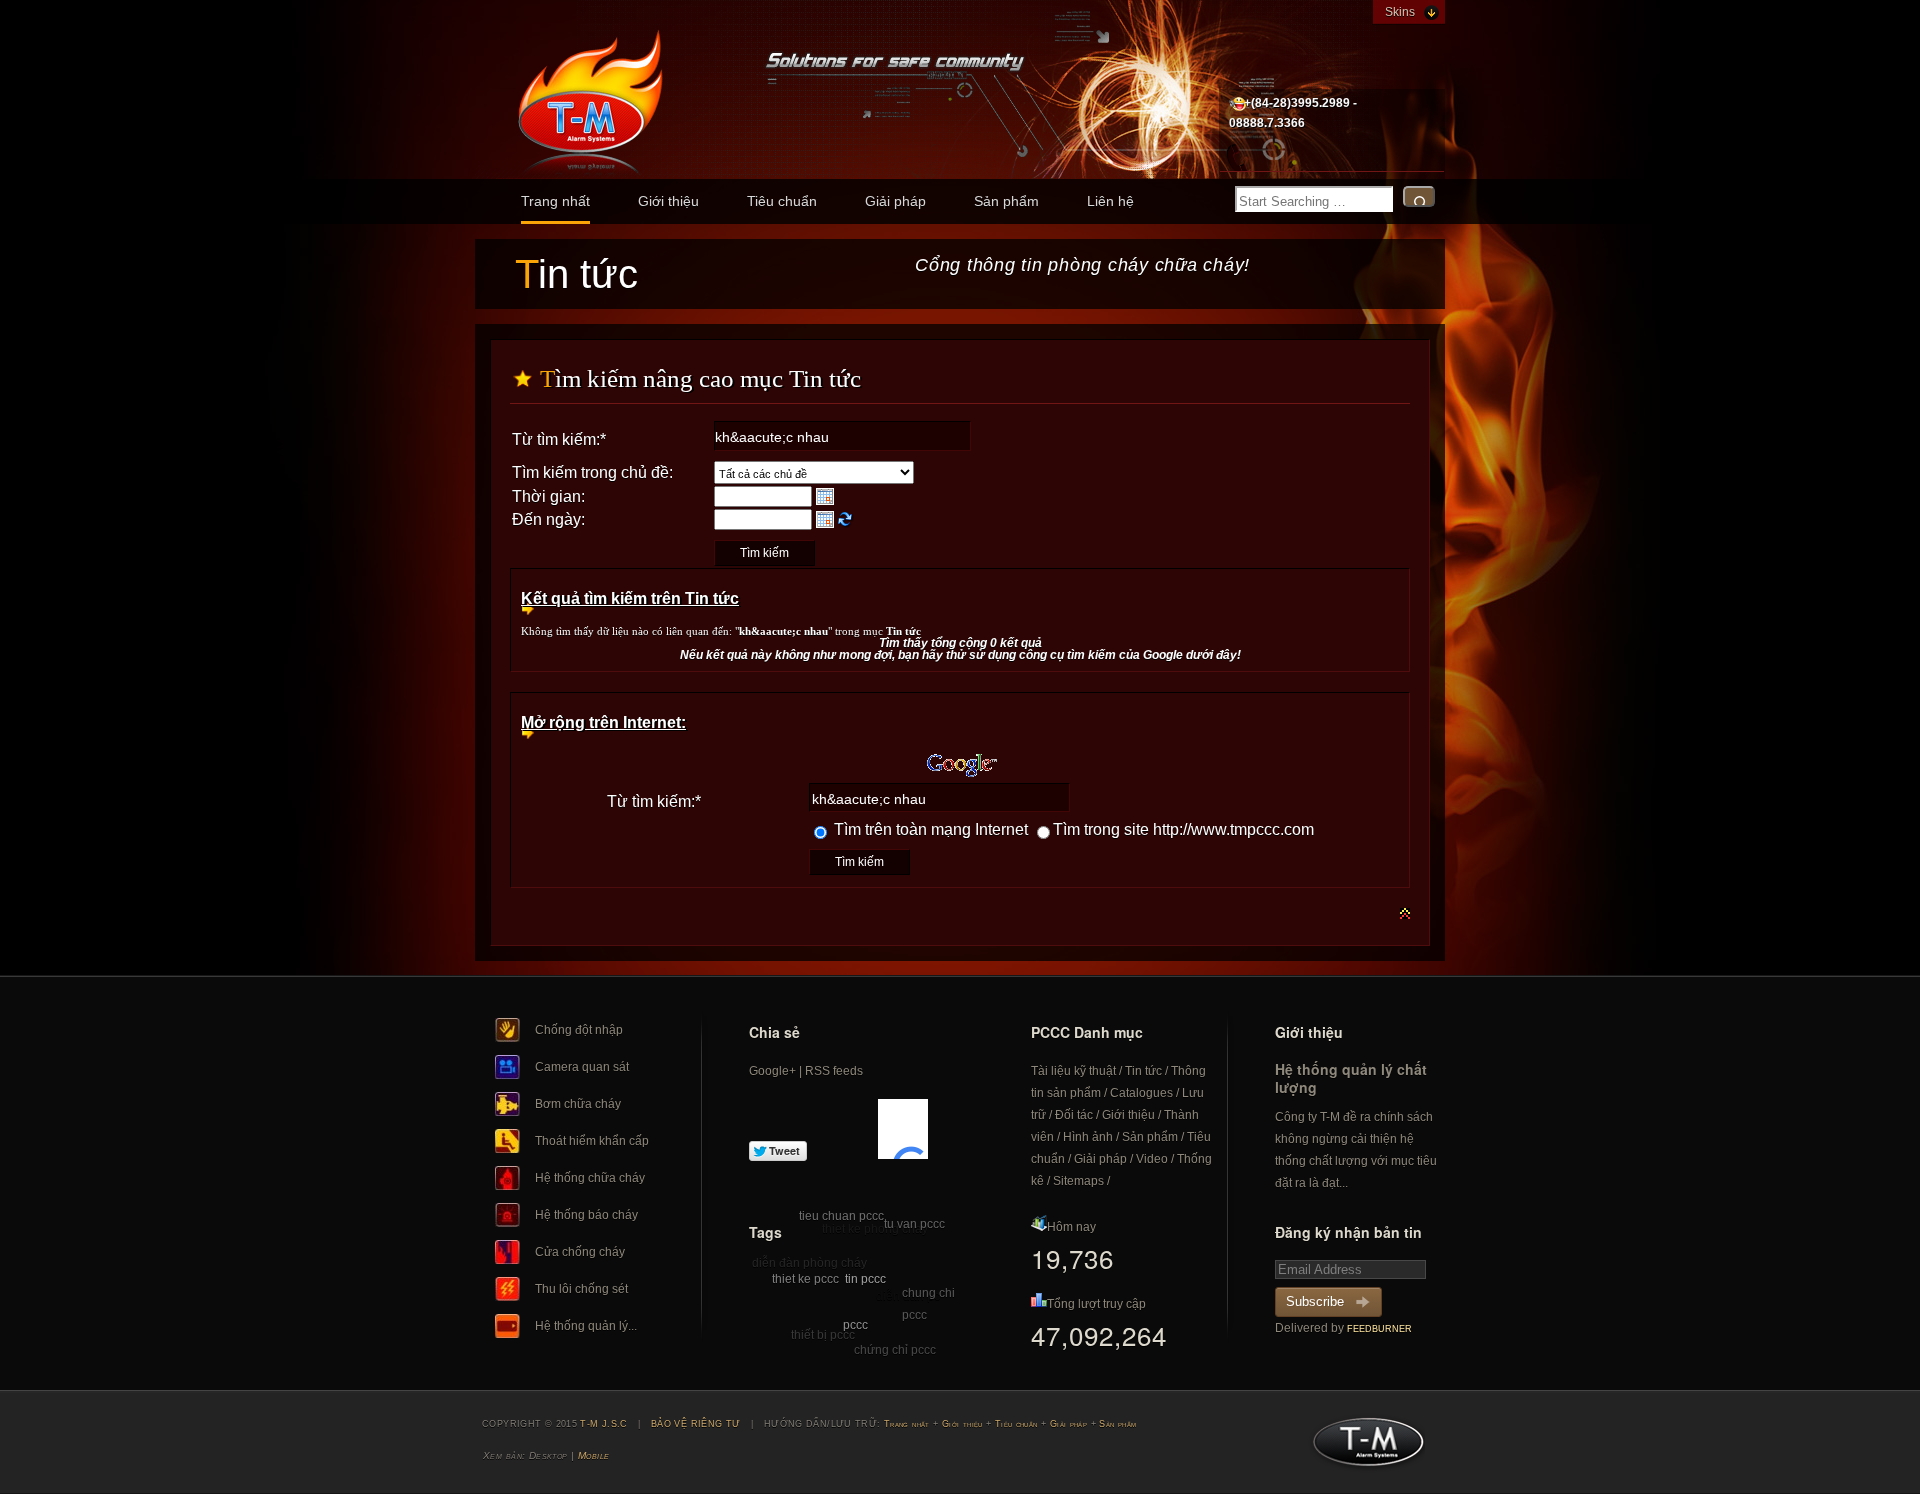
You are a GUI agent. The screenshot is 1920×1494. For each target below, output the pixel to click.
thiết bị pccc (823, 1335)
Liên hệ (1110, 201)
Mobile (594, 1455)
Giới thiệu (668, 201)
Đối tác (1074, 1115)
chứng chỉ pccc (895, 1350)
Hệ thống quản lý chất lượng (1351, 1078)
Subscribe (1315, 1301)
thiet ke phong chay (875, 1229)
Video (1152, 1159)
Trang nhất (555, 201)
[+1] (903, 1129)
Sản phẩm (1006, 201)
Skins (1400, 12)
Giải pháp (895, 201)
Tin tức (1143, 1071)
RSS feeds (834, 1071)
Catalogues (1141, 1093)
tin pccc (865, 1279)
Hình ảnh (1088, 1137)
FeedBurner (1379, 1329)
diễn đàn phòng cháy (809, 1263)
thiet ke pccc (805, 1279)
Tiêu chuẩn (782, 201)
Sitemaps (1078, 1181)
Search (1419, 196)
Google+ (772, 1071)
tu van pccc (914, 1224)
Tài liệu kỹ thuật (1073, 1071)
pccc (855, 1325)
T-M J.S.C (1362, 1448)
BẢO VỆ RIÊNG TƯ (696, 1424)
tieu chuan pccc (841, 1216)
